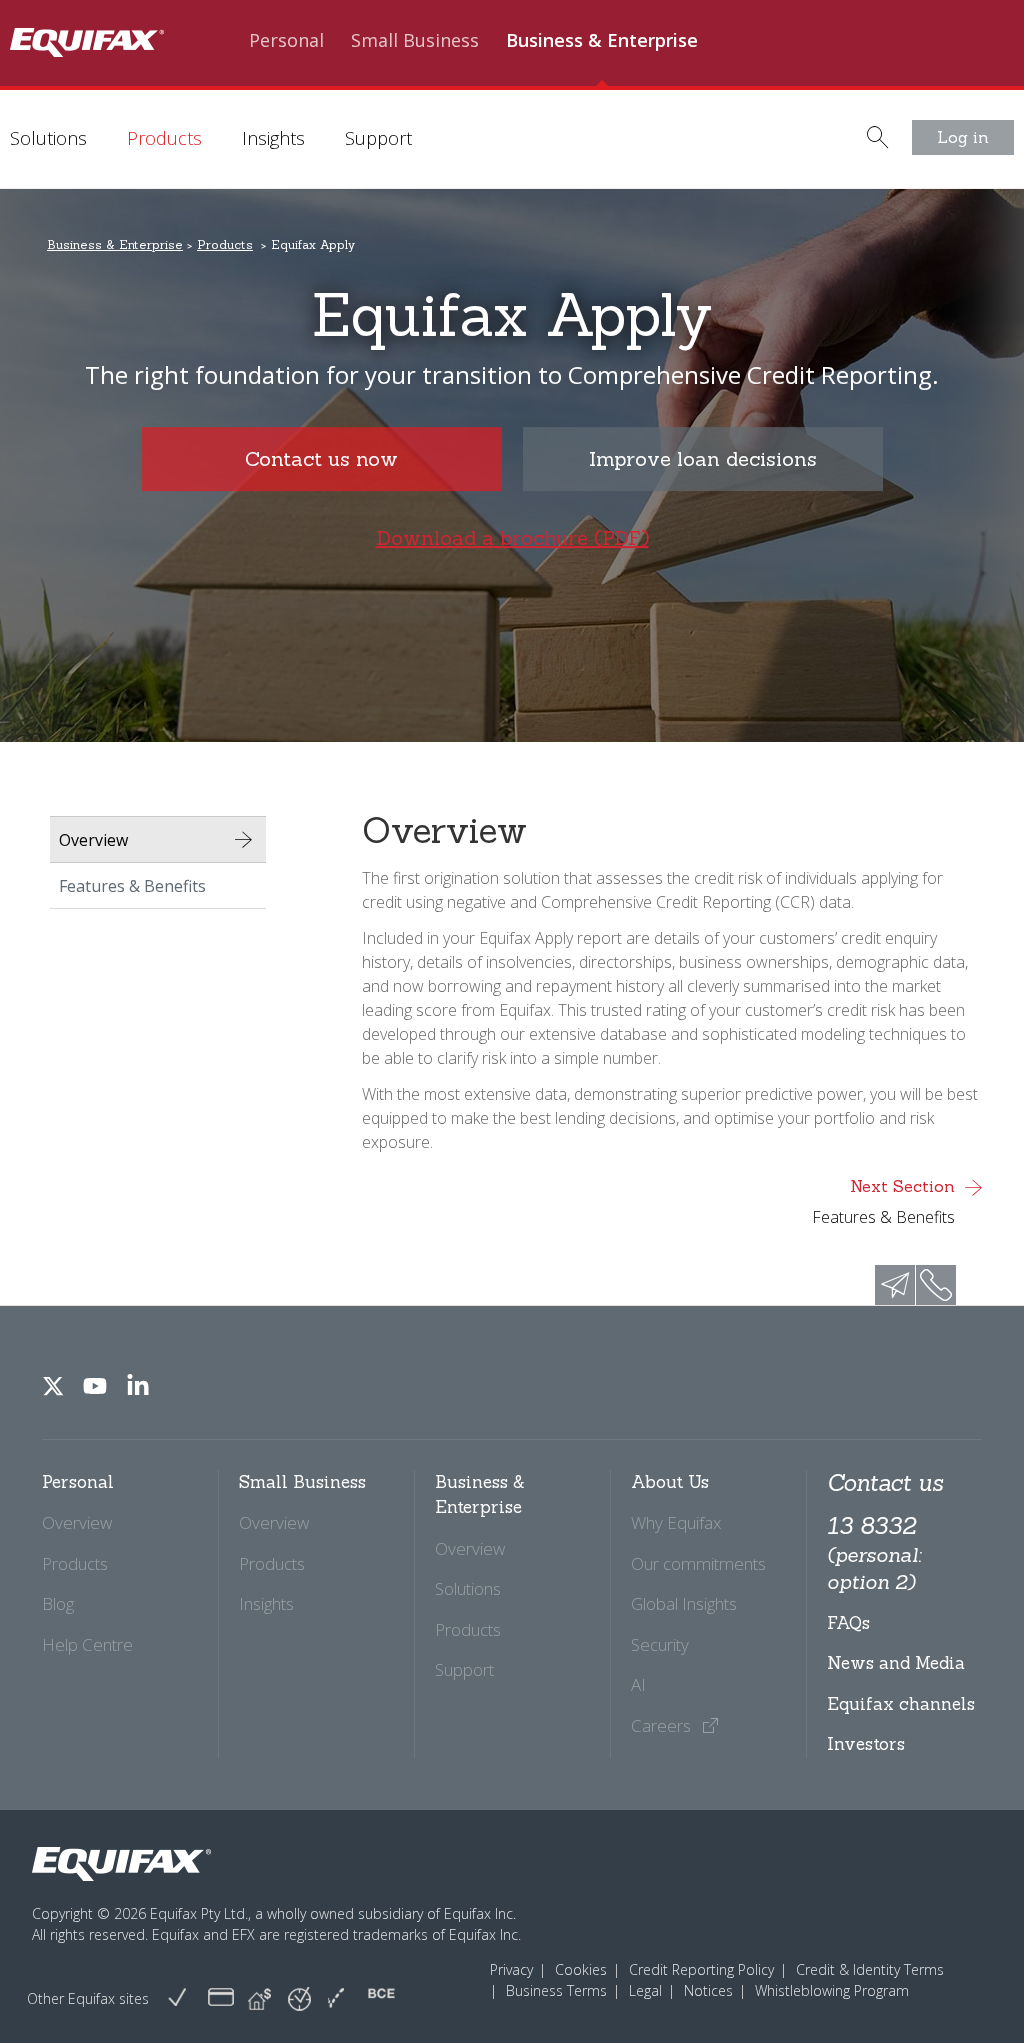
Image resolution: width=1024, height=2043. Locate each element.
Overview (93, 840)
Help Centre (87, 1644)
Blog (58, 1603)
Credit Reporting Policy (701, 1969)
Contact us (885, 1482)
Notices (708, 1990)
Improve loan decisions (703, 458)
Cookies (581, 1969)
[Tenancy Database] (259, 1998)
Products (164, 138)
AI (638, 1684)
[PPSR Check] (299, 1997)
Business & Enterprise (602, 41)
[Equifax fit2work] (336, 1998)
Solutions (48, 138)
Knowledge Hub (747, 99)
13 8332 (874, 1552)
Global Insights (684, 1603)
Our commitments (698, 1563)
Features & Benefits (132, 886)
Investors (866, 1744)
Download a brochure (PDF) (512, 537)
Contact (982, 99)
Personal (286, 41)
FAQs (848, 1623)
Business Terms (556, 1990)
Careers (663, 1725)
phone (936, 1285)
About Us (882, 99)
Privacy (511, 1969)
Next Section (883, 1202)
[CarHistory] (177, 1998)
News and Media (896, 1663)
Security (660, 1644)
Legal (645, 1990)
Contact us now (321, 458)
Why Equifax (676, 1522)
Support (378, 138)
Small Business (415, 41)
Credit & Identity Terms (870, 1969)
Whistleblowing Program (832, 1990)
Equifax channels (901, 1704)
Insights (273, 138)
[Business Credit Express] (381, 1998)
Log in (963, 137)
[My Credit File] (221, 1998)
